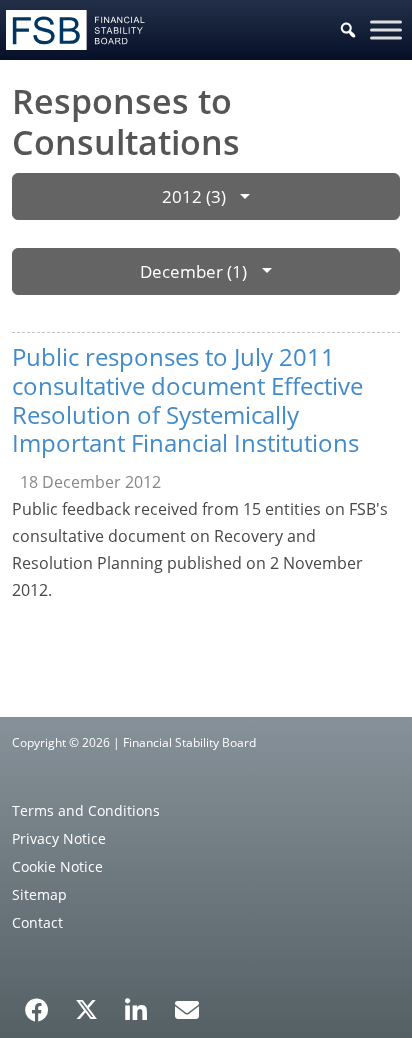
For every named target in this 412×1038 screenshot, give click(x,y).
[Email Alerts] (187, 1008)
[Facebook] (37, 1003)
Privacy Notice (59, 838)
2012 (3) (194, 196)
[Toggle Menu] (386, 29)
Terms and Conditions (86, 810)
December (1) (193, 271)
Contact (37, 922)
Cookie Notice (57, 866)
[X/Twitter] (86, 1008)
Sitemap (39, 894)
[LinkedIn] (136, 1003)
